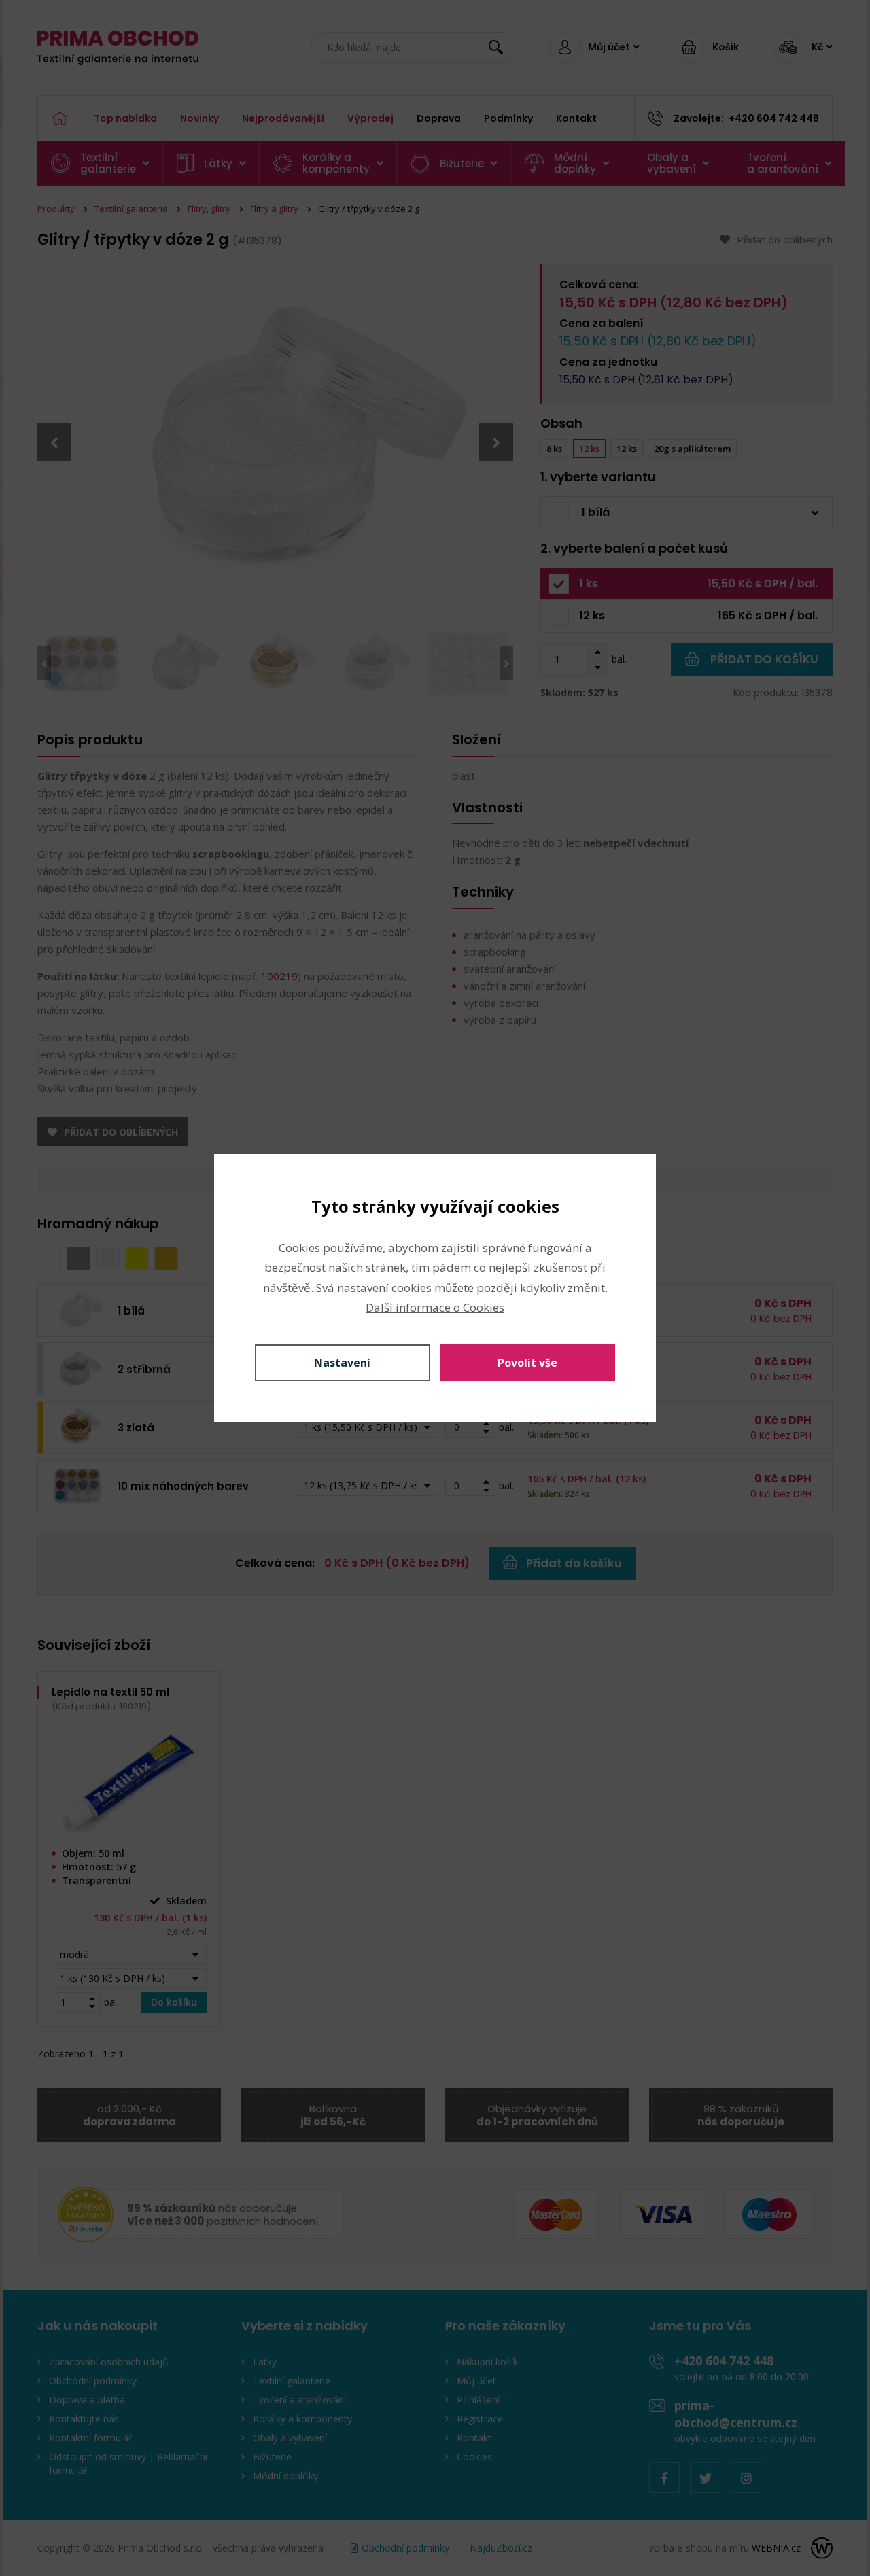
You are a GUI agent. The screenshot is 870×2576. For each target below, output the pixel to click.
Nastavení (342, 1363)
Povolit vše (527, 1363)
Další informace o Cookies (435, 1307)
